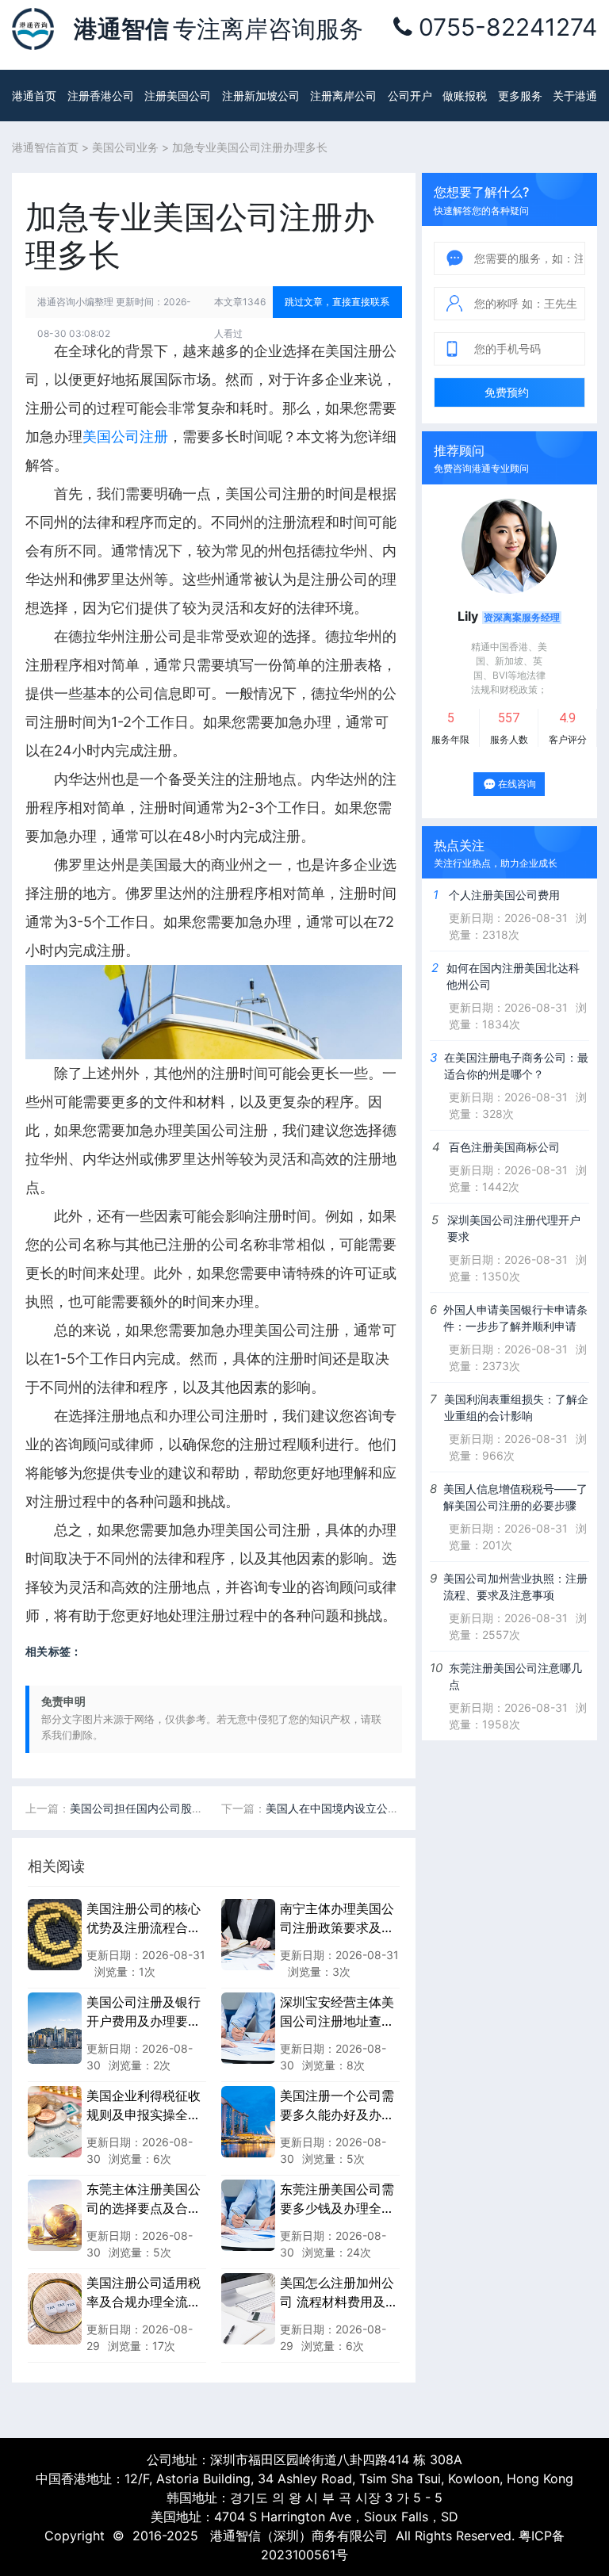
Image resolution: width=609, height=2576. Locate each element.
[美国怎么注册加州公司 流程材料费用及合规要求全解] (248, 2308)
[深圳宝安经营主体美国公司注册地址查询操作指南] (248, 2027)
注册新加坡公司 (261, 96)
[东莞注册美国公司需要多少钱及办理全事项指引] (248, 2214)
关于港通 (575, 96)
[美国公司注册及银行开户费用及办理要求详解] (55, 2027)
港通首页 (34, 96)
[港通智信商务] (33, 28)
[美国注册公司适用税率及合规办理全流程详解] (55, 2308)
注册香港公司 (101, 96)
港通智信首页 (45, 147)
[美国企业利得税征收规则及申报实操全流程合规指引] (55, 2121)
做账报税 (465, 96)
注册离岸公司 (343, 96)
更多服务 (520, 96)
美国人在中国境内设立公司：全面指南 (360, 1808)
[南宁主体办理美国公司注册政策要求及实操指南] (248, 1934)
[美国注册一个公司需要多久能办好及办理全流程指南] (248, 2121)
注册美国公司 (178, 96)
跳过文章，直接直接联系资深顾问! (337, 307)
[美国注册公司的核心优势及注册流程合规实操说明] (55, 1934)
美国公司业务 (125, 147)
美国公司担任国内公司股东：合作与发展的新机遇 (192, 1808)
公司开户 (410, 96)
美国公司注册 (125, 436)
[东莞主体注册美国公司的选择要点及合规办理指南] (55, 2214)
